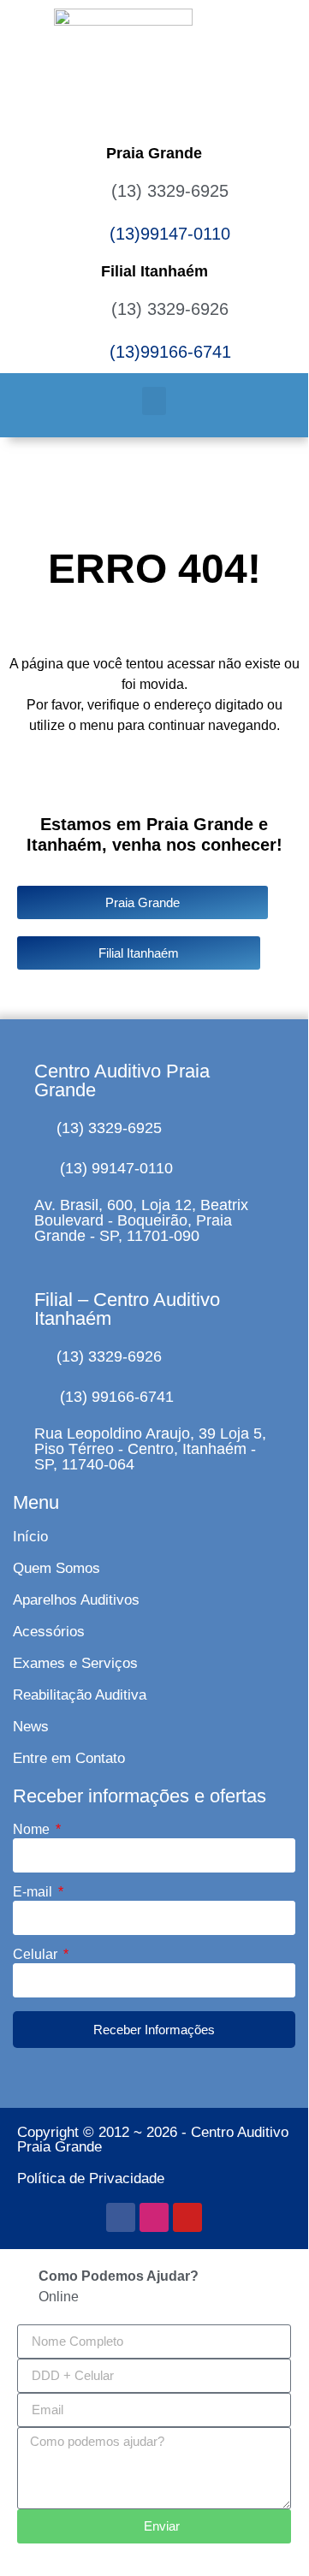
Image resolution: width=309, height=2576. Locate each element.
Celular (37, 1955)
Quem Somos (56, 1568)
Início (30, 1537)
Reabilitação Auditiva (80, 1695)
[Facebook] (121, 2217)
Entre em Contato (69, 1758)
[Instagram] (154, 2217)
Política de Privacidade (91, 2178)
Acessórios (49, 1632)
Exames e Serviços (75, 1663)
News (31, 1727)
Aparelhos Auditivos (76, 1600)
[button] (154, 401)
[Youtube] (187, 2217)
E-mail (34, 1892)
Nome (33, 1830)
